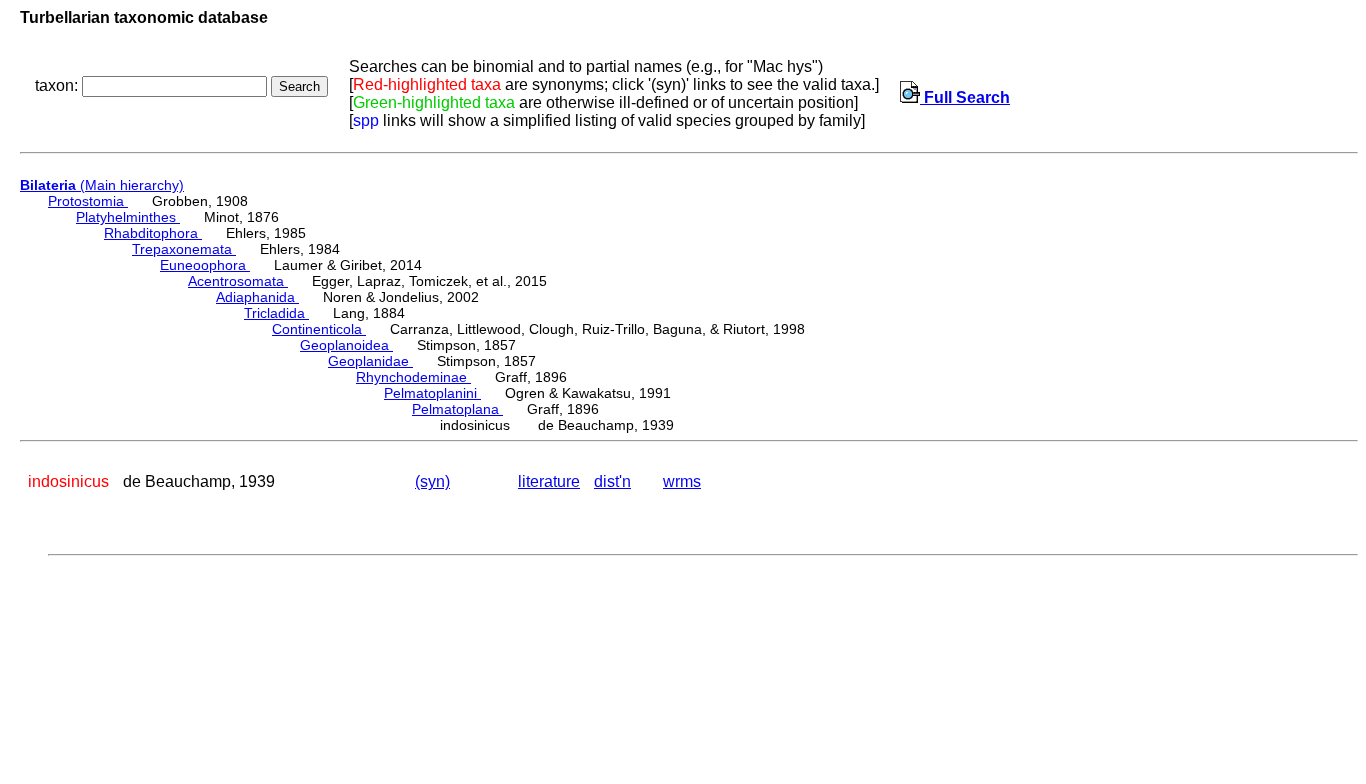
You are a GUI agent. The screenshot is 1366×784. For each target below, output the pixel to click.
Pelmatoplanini (432, 393)
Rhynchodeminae (413, 377)
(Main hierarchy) (102, 185)
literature (549, 481)
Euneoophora (205, 265)
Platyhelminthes (128, 217)
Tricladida (276, 313)
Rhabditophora (153, 233)
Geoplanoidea (346, 345)
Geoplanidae (370, 361)
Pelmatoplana (457, 409)
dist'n (612, 481)
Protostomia (88, 201)
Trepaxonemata (184, 249)
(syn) (432, 481)
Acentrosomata (238, 281)
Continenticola (319, 329)
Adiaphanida (257, 297)
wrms (682, 481)
